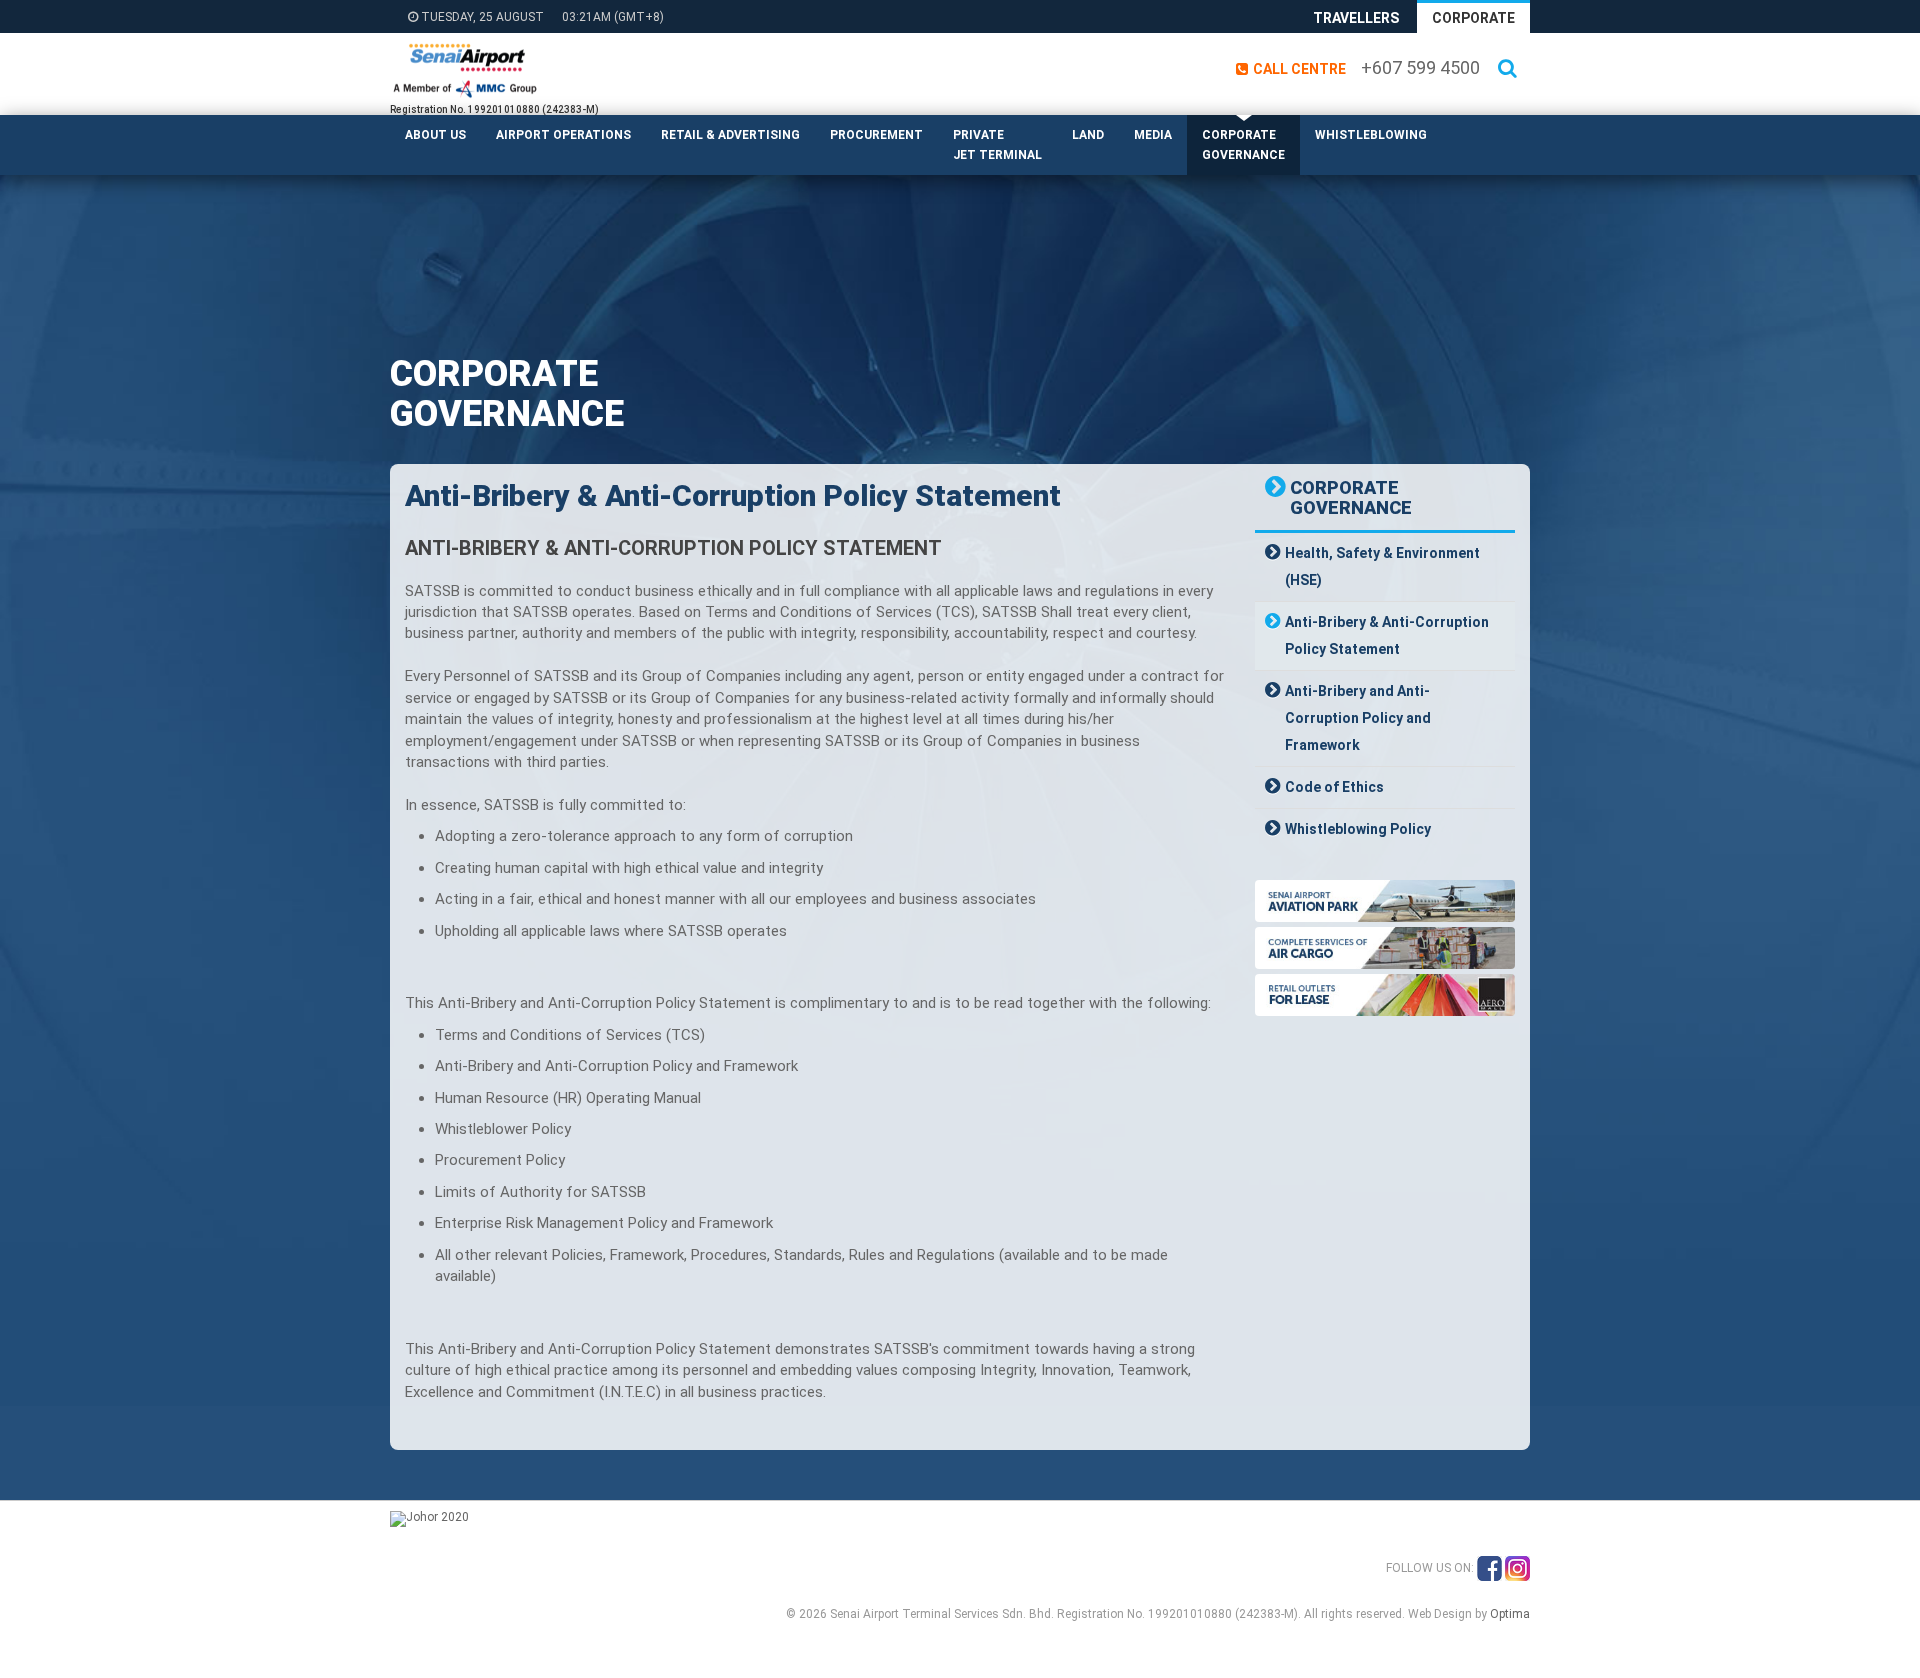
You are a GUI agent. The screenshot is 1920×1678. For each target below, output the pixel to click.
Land (1088, 135)
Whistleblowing (1371, 135)
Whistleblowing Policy (1358, 829)
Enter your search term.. (1523, 101)
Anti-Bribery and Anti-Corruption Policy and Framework (1358, 718)
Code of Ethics (1334, 787)
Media (1153, 135)
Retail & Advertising (730, 135)
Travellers (1356, 18)
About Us (435, 135)
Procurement (876, 135)
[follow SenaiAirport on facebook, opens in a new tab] (1489, 1568)
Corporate (1473, 18)
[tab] (1385, 567)
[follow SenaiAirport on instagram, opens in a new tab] (1517, 1568)
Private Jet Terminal (997, 145)
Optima (1510, 1614)
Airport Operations (563, 135)
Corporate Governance (1243, 145)
